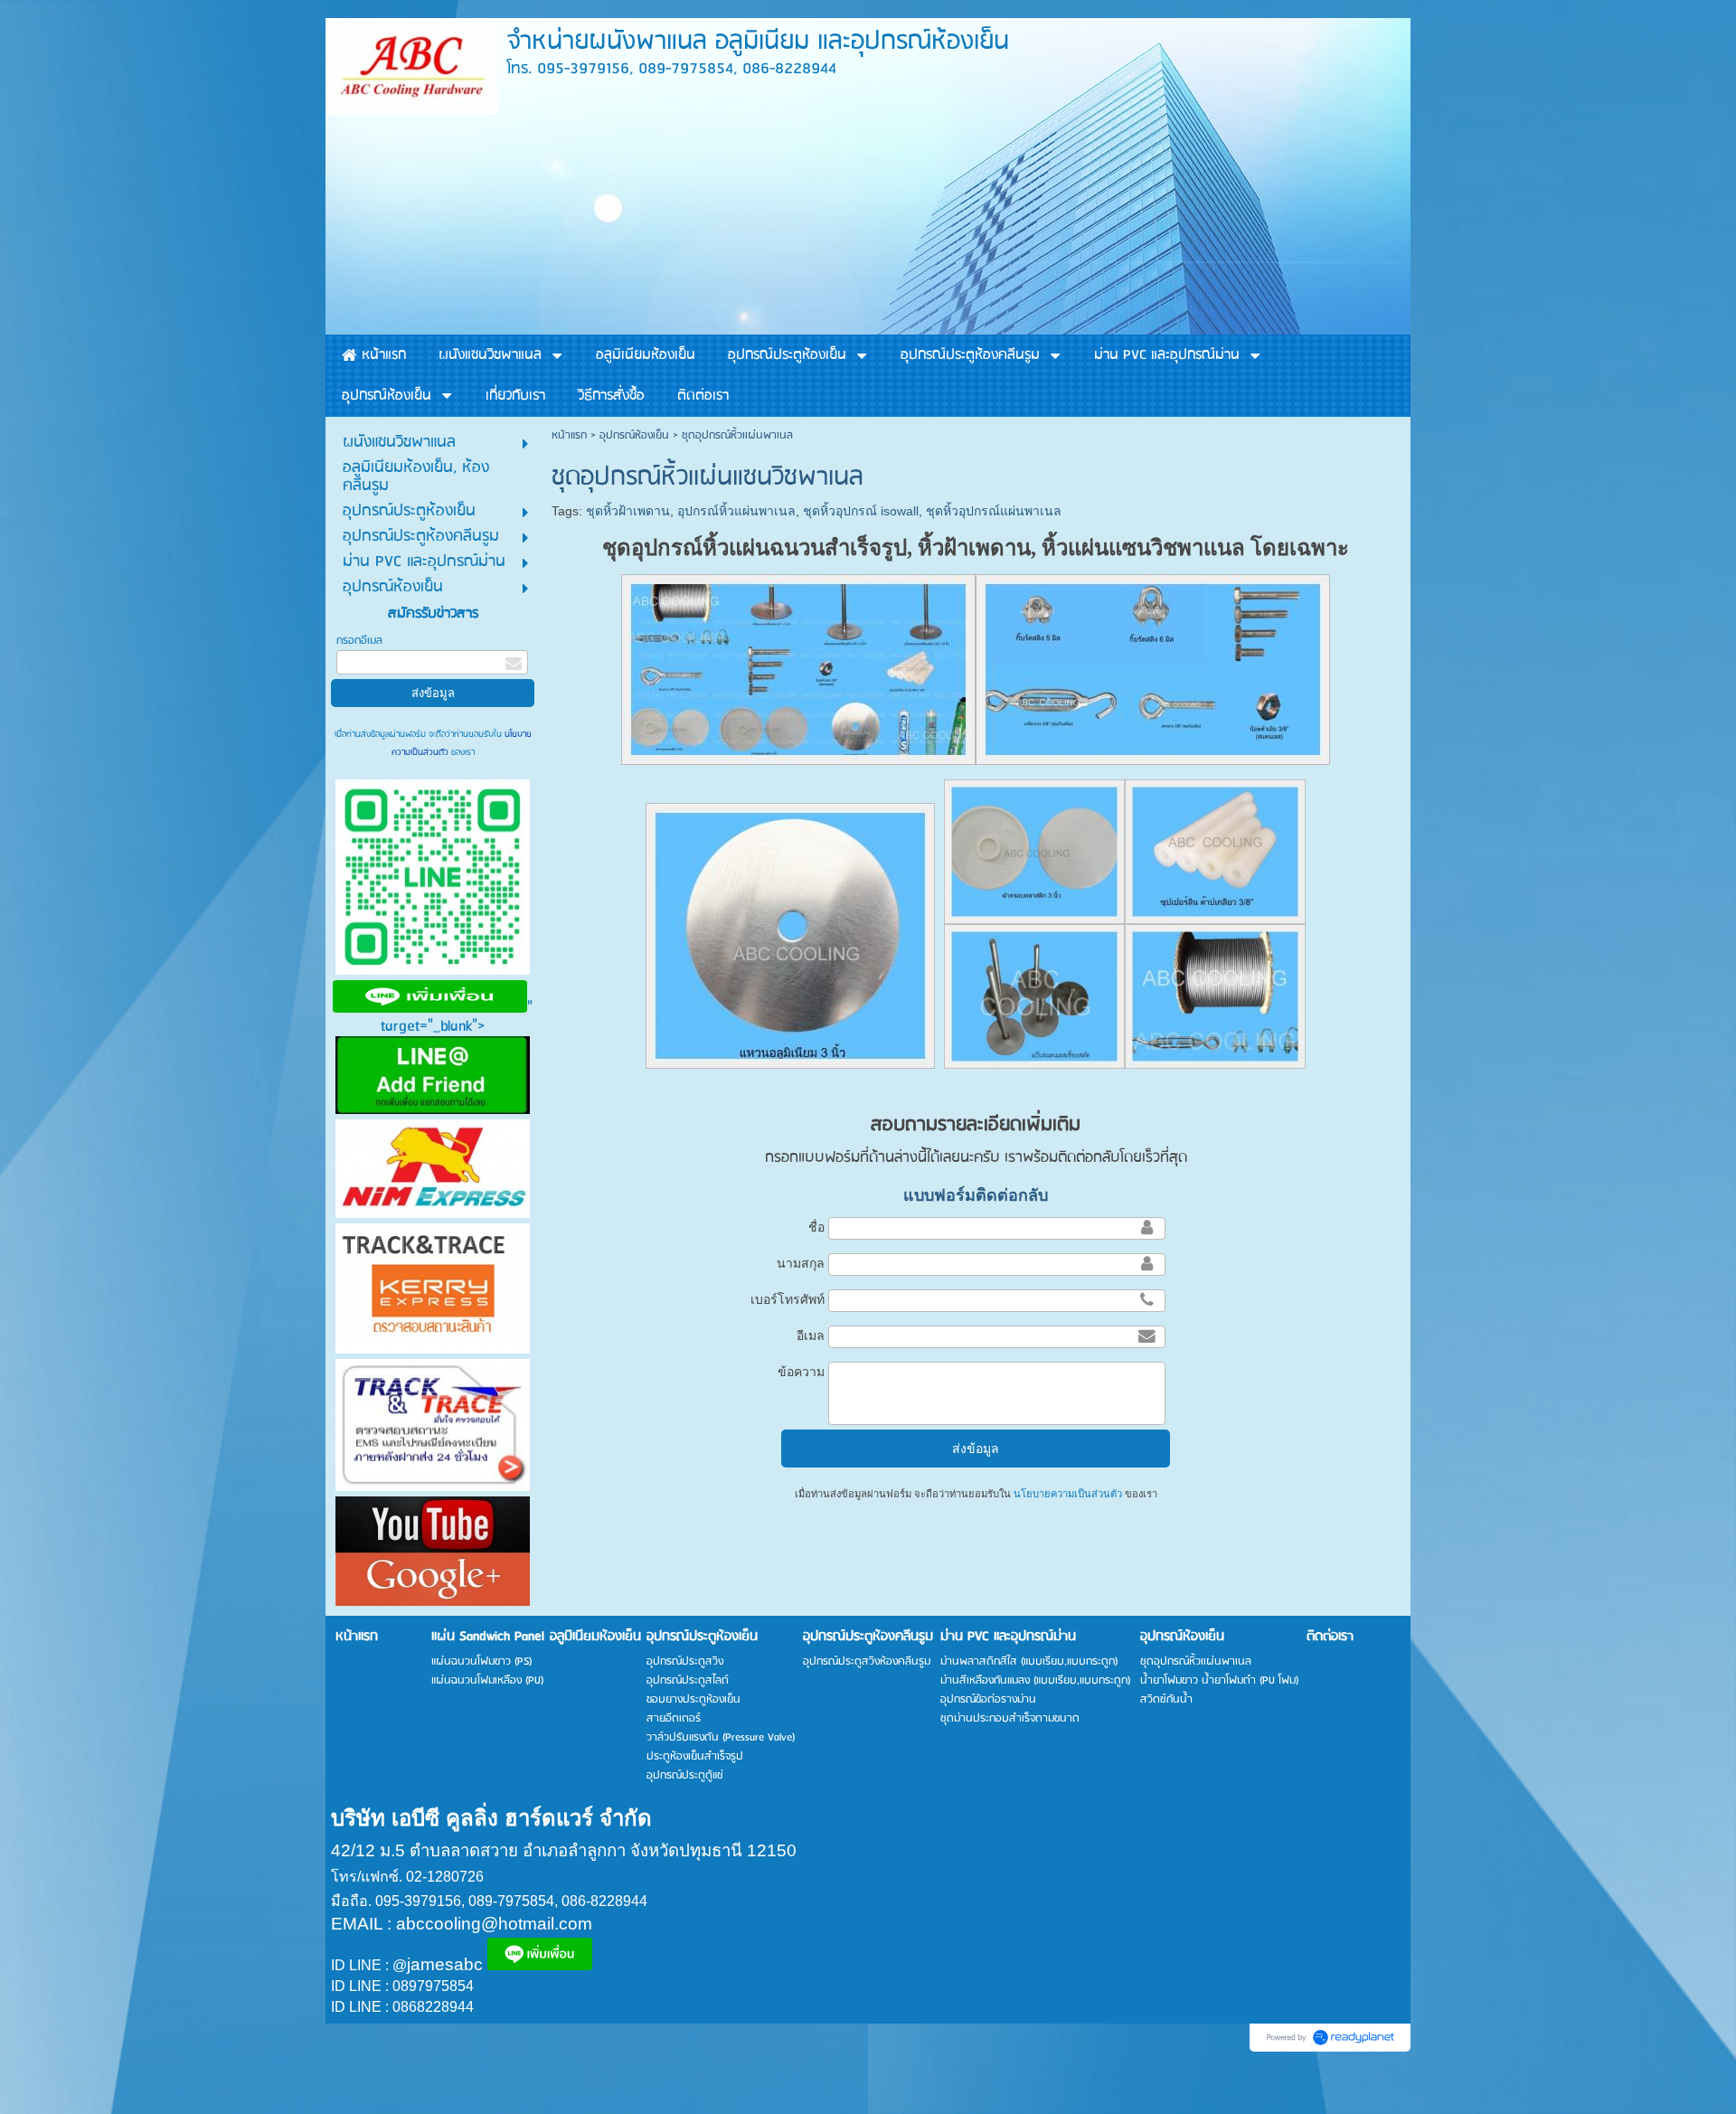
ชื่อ (816, 1227)
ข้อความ (801, 1372)
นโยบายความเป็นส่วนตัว (1068, 1494)
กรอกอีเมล (359, 641)
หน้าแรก (569, 435)
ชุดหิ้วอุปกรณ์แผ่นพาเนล (994, 511)
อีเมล (811, 1335)
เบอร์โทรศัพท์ (788, 1299)
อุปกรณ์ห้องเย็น (634, 435)
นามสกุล (801, 1263)
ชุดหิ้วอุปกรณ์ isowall (861, 511)
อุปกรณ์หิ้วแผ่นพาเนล (736, 511)
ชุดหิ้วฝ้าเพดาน (628, 511)
